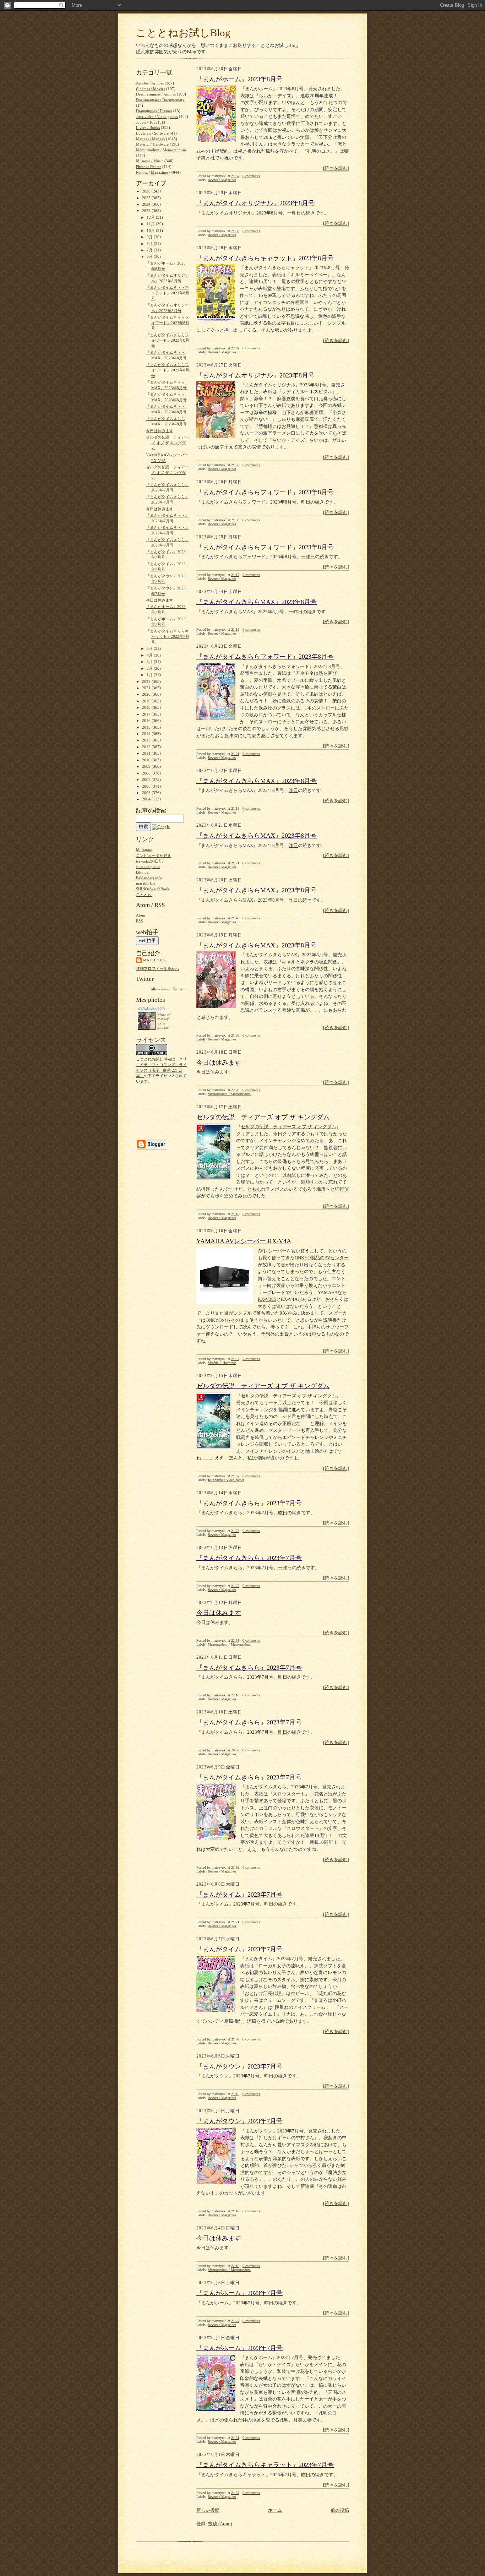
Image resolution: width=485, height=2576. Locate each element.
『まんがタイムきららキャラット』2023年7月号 (265, 2465)
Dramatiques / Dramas (154, 111)
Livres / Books (148, 127)
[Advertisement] (158, 1111)
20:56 (235, 1750)
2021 (147, 688)
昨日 (306, 502)
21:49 (235, 2211)
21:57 (235, 176)
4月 (150, 655)
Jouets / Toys (146, 122)
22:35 (235, 1640)
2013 (147, 740)
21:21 (235, 754)
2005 (147, 793)
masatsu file (146, 883)
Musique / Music (150, 161)
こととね (144, 895)
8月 (150, 244)
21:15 (235, 1214)
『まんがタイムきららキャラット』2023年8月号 (265, 258)
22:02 (235, 348)
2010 (147, 760)
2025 (147, 198)
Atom (141, 915)
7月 (150, 250)
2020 (147, 694)
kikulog (142, 872)
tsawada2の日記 (149, 861)
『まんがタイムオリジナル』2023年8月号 (255, 203)
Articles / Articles (150, 83)
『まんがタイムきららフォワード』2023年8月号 (265, 492)
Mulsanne (144, 850)
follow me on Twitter (167, 989)
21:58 (235, 465)
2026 (147, 191)
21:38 (235, 2493)
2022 (147, 681)
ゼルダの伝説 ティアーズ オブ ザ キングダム (263, 1117)
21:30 (235, 231)
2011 (147, 753)
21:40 (235, 918)
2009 (147, 766)
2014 (147, 734)
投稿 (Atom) (220, 2524)
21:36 (235, 1035)
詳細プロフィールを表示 (157, 968)
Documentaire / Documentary (160, 100)
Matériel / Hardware (222, 1363)
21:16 (235, 629)
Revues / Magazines (222, 180)
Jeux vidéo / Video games (226, 1480)
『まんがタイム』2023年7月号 (239, 1895)
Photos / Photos (149, 167)
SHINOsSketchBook (153, 889)
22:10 (235, 1695)
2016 (147, 721)
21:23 (235, 1531)
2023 (147, 211)
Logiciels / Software (152, 133)
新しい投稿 (208, 2510)
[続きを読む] (336, 168)
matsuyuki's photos (163, 1023)
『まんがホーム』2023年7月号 (239, 2293)
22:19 (235, 2266)
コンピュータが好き (154, 855)
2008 (147, 773)
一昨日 (294, 213)
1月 (150, 675)
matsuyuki (155, 960)
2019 (147, 701)
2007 (147, 779)
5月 (150, 648)
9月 (150, 237)
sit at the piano (148, 866)
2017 (147, 714)
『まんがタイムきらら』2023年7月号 (249, 1503)
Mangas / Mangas (150, 139)
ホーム (275, 2510)
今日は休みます (219, 1063)
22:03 (235, 1090)
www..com (151, 1008)
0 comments (251, 176)
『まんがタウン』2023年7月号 (239, 2066)
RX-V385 (267, 1299)
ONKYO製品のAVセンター (322, 1258)
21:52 (235, 1867)
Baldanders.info (149, 878)
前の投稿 (340, 2510)
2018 (147, 707)
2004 (147, 799)
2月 (150, 668)
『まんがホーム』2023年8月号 (239, 79)
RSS (139, 921)
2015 (147, 727)
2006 (147, 786)
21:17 (235, 575)
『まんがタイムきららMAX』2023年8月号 (257, 602)
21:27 (235, 1586)
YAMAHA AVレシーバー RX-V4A (244, 1241)
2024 (147, 204)
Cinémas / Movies (151, 89)
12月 (151, 217)
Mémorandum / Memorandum (229, 1094)
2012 (147, 747)
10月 (151, 230)
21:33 (235, 520)
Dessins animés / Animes (156, 94)
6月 (150, 256)
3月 (150, 662)
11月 (151, 224)
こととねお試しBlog (183, 33)
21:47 (235, 1359)
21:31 (235, 2438)
